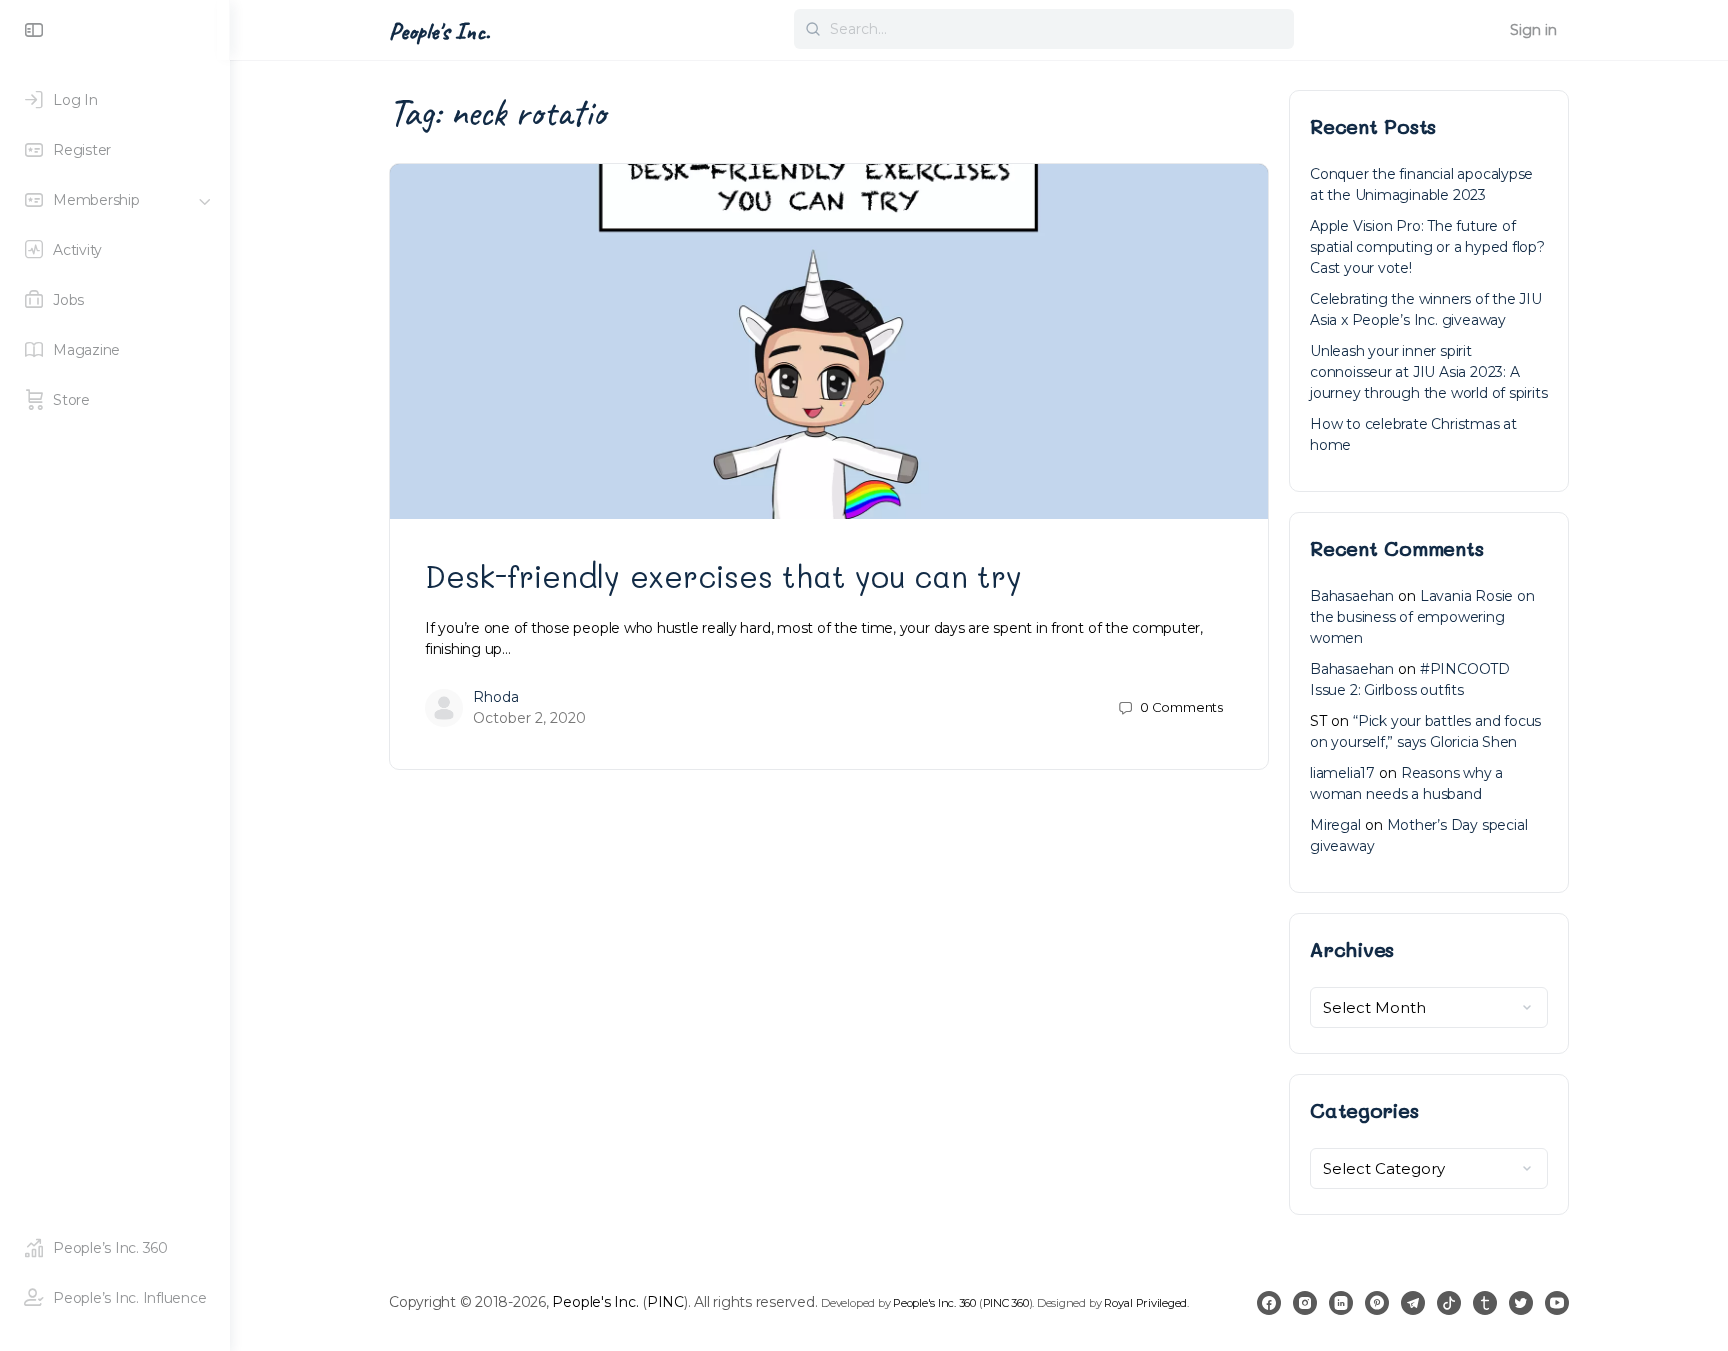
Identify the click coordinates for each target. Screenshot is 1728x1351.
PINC (665, 1302)
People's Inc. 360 (934, 1303)
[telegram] (1413, 1303)
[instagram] (1305, 1303)
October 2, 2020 (529, 718)
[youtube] (1557, 1303)
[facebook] (1269, 1303)
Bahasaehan (1352, 596)
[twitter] (1521, 1303)
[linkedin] (1341, 1303)
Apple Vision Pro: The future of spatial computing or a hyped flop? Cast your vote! (1427, 247)
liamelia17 (1342, 773)
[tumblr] (1485, 1303)
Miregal (1335, 825)
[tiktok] (1449, 1303)
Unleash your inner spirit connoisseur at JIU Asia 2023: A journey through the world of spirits (1428, 372)
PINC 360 (1006, 1303)
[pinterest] (1377, 1303)
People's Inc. (439, 31)
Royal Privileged (1145, 1303)
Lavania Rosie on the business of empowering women (1422, 617)
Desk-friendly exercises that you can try (723, 576)
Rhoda (496, 697)
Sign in (1533, 30)
